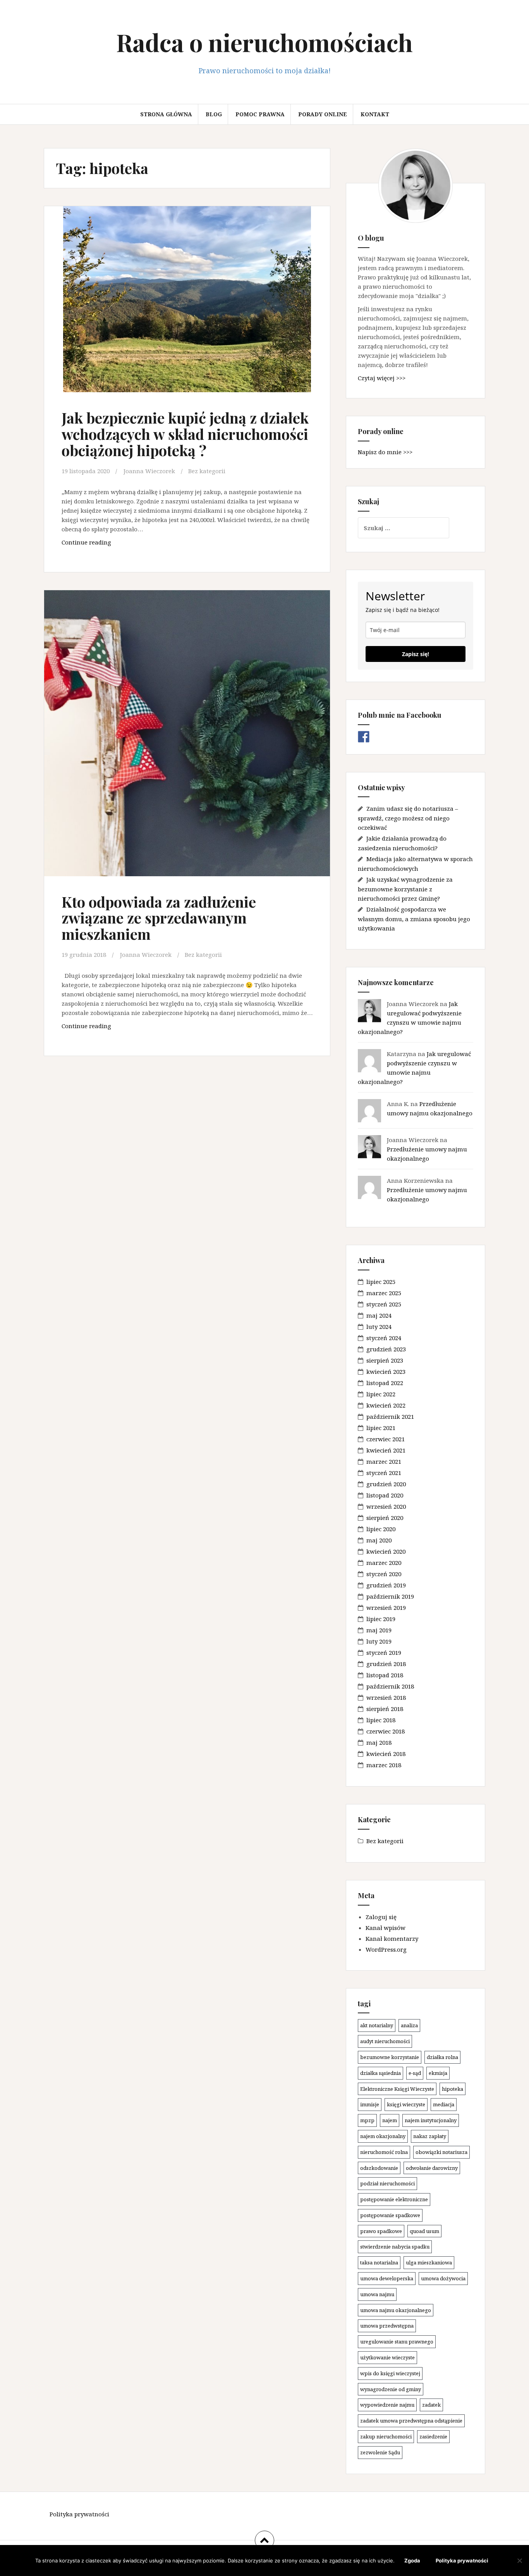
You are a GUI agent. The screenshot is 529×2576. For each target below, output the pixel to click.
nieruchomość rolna (384, 2152)
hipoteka (453, 2089)
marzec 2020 (384, 1563)
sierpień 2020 (385, 1518)
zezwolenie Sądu (380, 2452)
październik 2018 (390, 1686)
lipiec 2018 (381, 1720)
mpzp (367, 2120)
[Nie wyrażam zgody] (519, 2560)
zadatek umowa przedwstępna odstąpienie (411, 2421)
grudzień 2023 (386, 1349)
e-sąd (415, 2073)
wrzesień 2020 (386, 1506)
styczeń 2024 (384, 1338)
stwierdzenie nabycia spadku (395, 2247)
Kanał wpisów (386, 1928)
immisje (370, 2104)
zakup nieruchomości (386, 2436)
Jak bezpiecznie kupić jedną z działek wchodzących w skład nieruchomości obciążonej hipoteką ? (185, 434)
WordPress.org (386, 1949)
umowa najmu (377, 2294)
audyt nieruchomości (385, 2041)
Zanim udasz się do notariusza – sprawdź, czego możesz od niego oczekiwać (408, 818)
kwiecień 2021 (386, 1450)
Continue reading (107, 544)
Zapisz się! (416, 654)
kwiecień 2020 (386, 1551)
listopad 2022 (385, 1383)
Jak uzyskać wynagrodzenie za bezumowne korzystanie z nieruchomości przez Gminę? (405, 889)
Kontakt (375, 114)
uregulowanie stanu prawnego (397, 2342)
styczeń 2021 (384, 1473)
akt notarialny (377, 2025)
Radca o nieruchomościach (264, 42)
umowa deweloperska (387, 2278)
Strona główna (166, 114)
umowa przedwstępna (387, 2326)
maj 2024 (379, 1315)
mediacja (444, 2104)
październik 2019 (390, 1596)
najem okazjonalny (383, 2136)
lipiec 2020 (381, 1529)
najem (390, 2120)
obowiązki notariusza (441, 2152)
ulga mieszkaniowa (429, 2262)
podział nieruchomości (387, 2183)
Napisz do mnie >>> (385, 452)
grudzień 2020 (386, 1484)
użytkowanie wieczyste (387, 2357)
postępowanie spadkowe (390, 2215)
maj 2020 (379, 1540)
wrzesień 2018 (386, 1697)
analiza (409, 2025)
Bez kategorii (207, 471)
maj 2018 (379, 1742)
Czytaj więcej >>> (382, 378)
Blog (214, 114)
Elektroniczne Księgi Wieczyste (397, 2089)
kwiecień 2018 (386, 1754)
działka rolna (442, 2057)
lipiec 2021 (381, 1428)
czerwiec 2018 (386, 1731)
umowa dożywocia (443, 2278)
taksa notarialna (379, 2262)
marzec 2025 (384, 1293)
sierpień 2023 (385, 1360)
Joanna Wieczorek (149, 471)
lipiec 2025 (381, 1282)
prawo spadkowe (381, 2231)
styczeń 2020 (384, 1574)
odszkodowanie (379, 2168)
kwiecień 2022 (386, 1405)
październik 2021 (390, 1416)
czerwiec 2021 (386, 1439)
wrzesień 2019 (386, 1608)
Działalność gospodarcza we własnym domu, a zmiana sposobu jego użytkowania (414, 919)
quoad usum (424, 2231)
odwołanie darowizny (432, 2168)
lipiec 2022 (381, 1394)
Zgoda (412, 2560)
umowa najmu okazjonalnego (396, 2310)
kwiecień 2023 (386, 1372)
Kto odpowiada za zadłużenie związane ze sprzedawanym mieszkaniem (159, 918)
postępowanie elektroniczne (394, 2199)
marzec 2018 (384, 1765)
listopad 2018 (385, 1675)
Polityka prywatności (79, 2514)
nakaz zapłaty (430, 2136)
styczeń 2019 (384, 1652)
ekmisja (438, 2073)
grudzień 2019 (386, 1585)
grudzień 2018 (386, 1664)
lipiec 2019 (381, 1619)
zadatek (431, 2405)
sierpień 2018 (385, 1709)
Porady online (323, 114)
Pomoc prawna (260, 114)
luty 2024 (379, 1327)
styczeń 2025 (384, 1304)
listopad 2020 (385, 1495)
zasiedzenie (433, 2436)
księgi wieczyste (406, 2104)
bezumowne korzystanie (390, 2057)
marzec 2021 (384, 1461)
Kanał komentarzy (392, 1938)
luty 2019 (379, 1641)
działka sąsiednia (380, 2073)
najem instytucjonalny (431, 2120)
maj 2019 (379, 1630)
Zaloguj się (381, 1917)
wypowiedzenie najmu (387, 2405)
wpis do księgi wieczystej (390, 2373)
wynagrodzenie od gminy (391, 2389)
